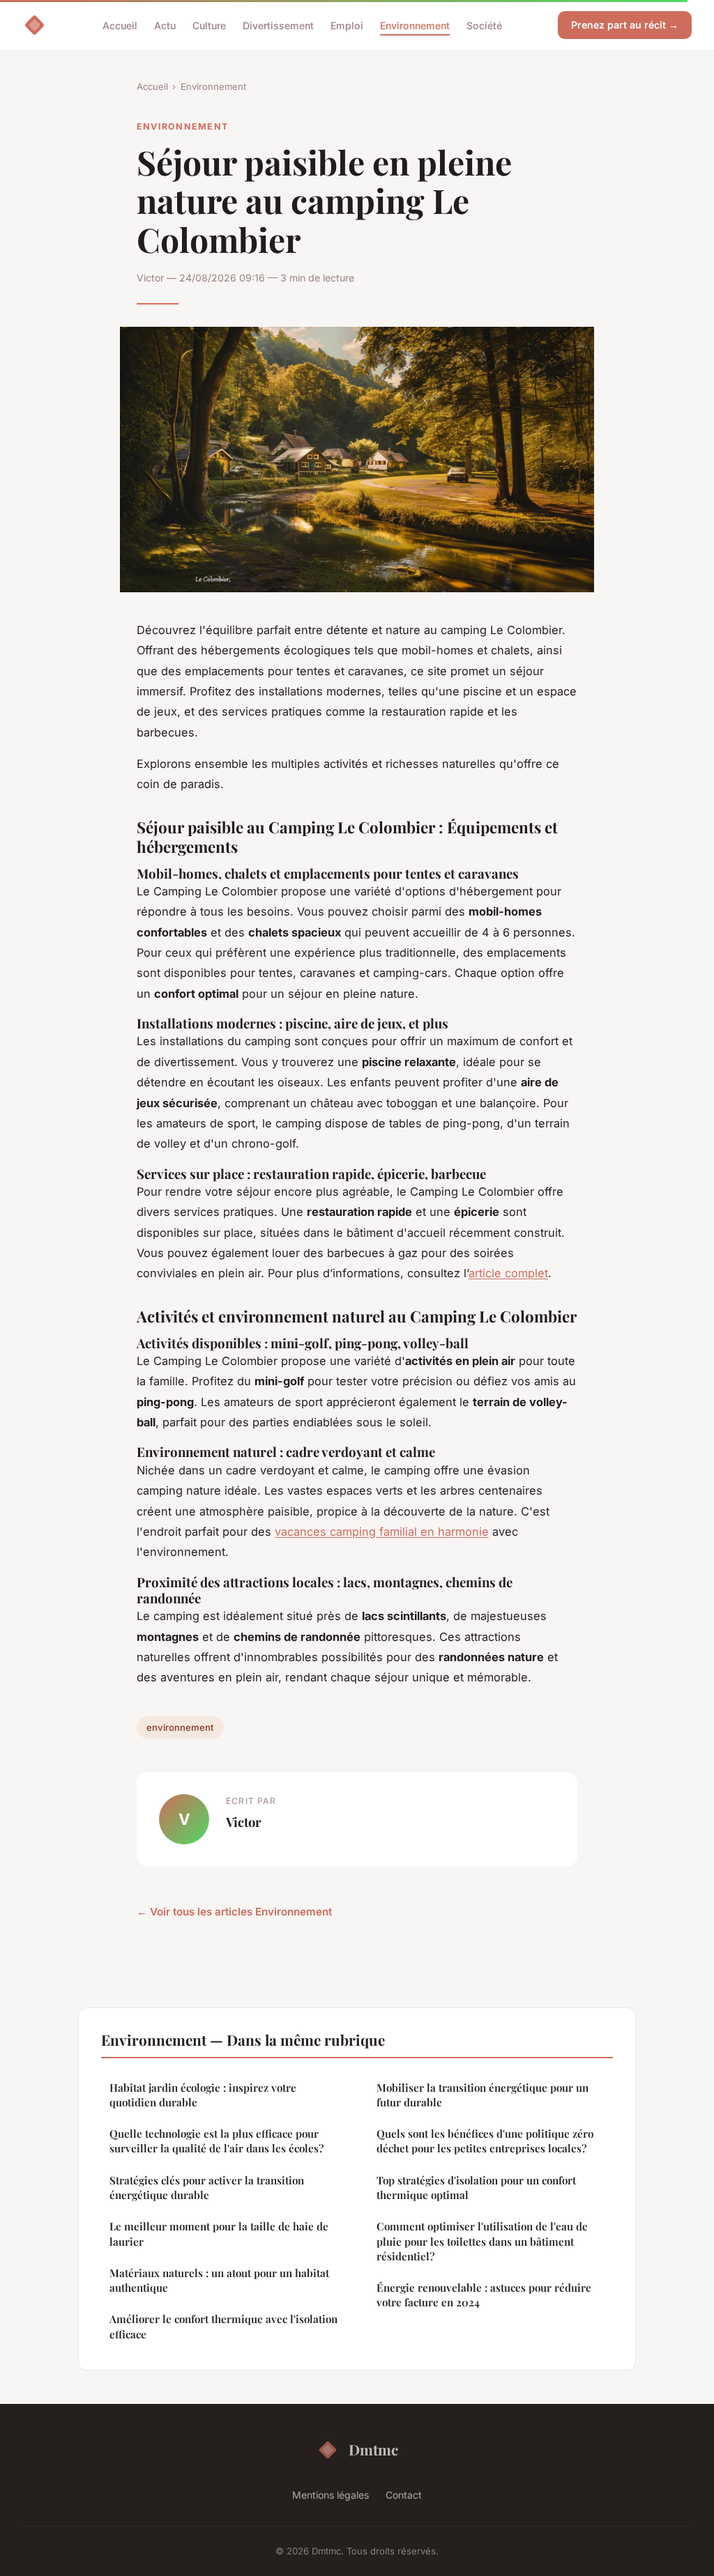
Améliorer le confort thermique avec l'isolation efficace (223, 2326)
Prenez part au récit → (625, 25)
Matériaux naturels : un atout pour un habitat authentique (219, 2280)
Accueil (120, 25)
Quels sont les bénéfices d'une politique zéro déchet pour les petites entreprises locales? (485, 2141)
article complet (508, 1273)
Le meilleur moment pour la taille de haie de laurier (219, 2234)
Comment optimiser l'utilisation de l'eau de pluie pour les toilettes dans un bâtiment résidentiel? (482, 2241)
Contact (404, 2495)
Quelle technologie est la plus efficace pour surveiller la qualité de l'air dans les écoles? (217, 2141)
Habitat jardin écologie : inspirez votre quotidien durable (203, 2095)
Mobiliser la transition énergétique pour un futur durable (483, 2095)
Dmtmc (373, 2449)
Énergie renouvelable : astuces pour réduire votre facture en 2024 (484, 2295)
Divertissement (278, 25)
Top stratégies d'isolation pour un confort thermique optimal (476, 2188)
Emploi (347, 25)
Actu (165, 25)
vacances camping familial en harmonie (382, 1532)
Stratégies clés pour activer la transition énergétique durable (207, 2188)
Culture (209, 25)
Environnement (415, 25)
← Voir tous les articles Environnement (234, 1912)
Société (484, 25)
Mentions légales (331, 2495)
